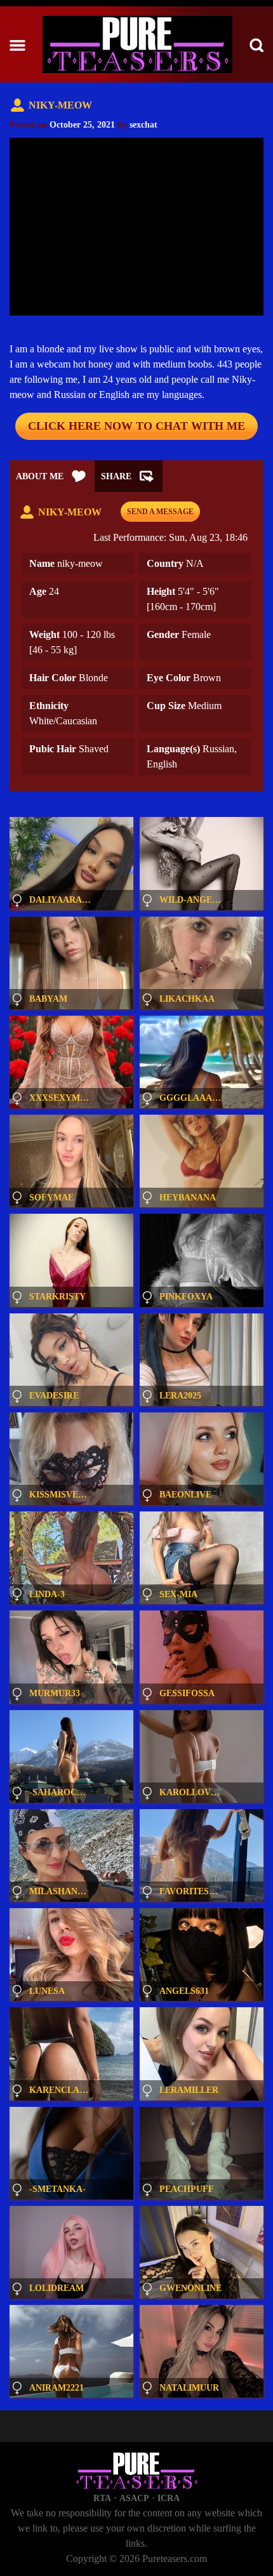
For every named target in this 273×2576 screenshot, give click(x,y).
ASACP (134, 2498)
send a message (160, 512)
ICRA (169, 2498)
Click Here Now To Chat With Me (136, 426)
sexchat (143, 125)
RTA (102, 2498)
